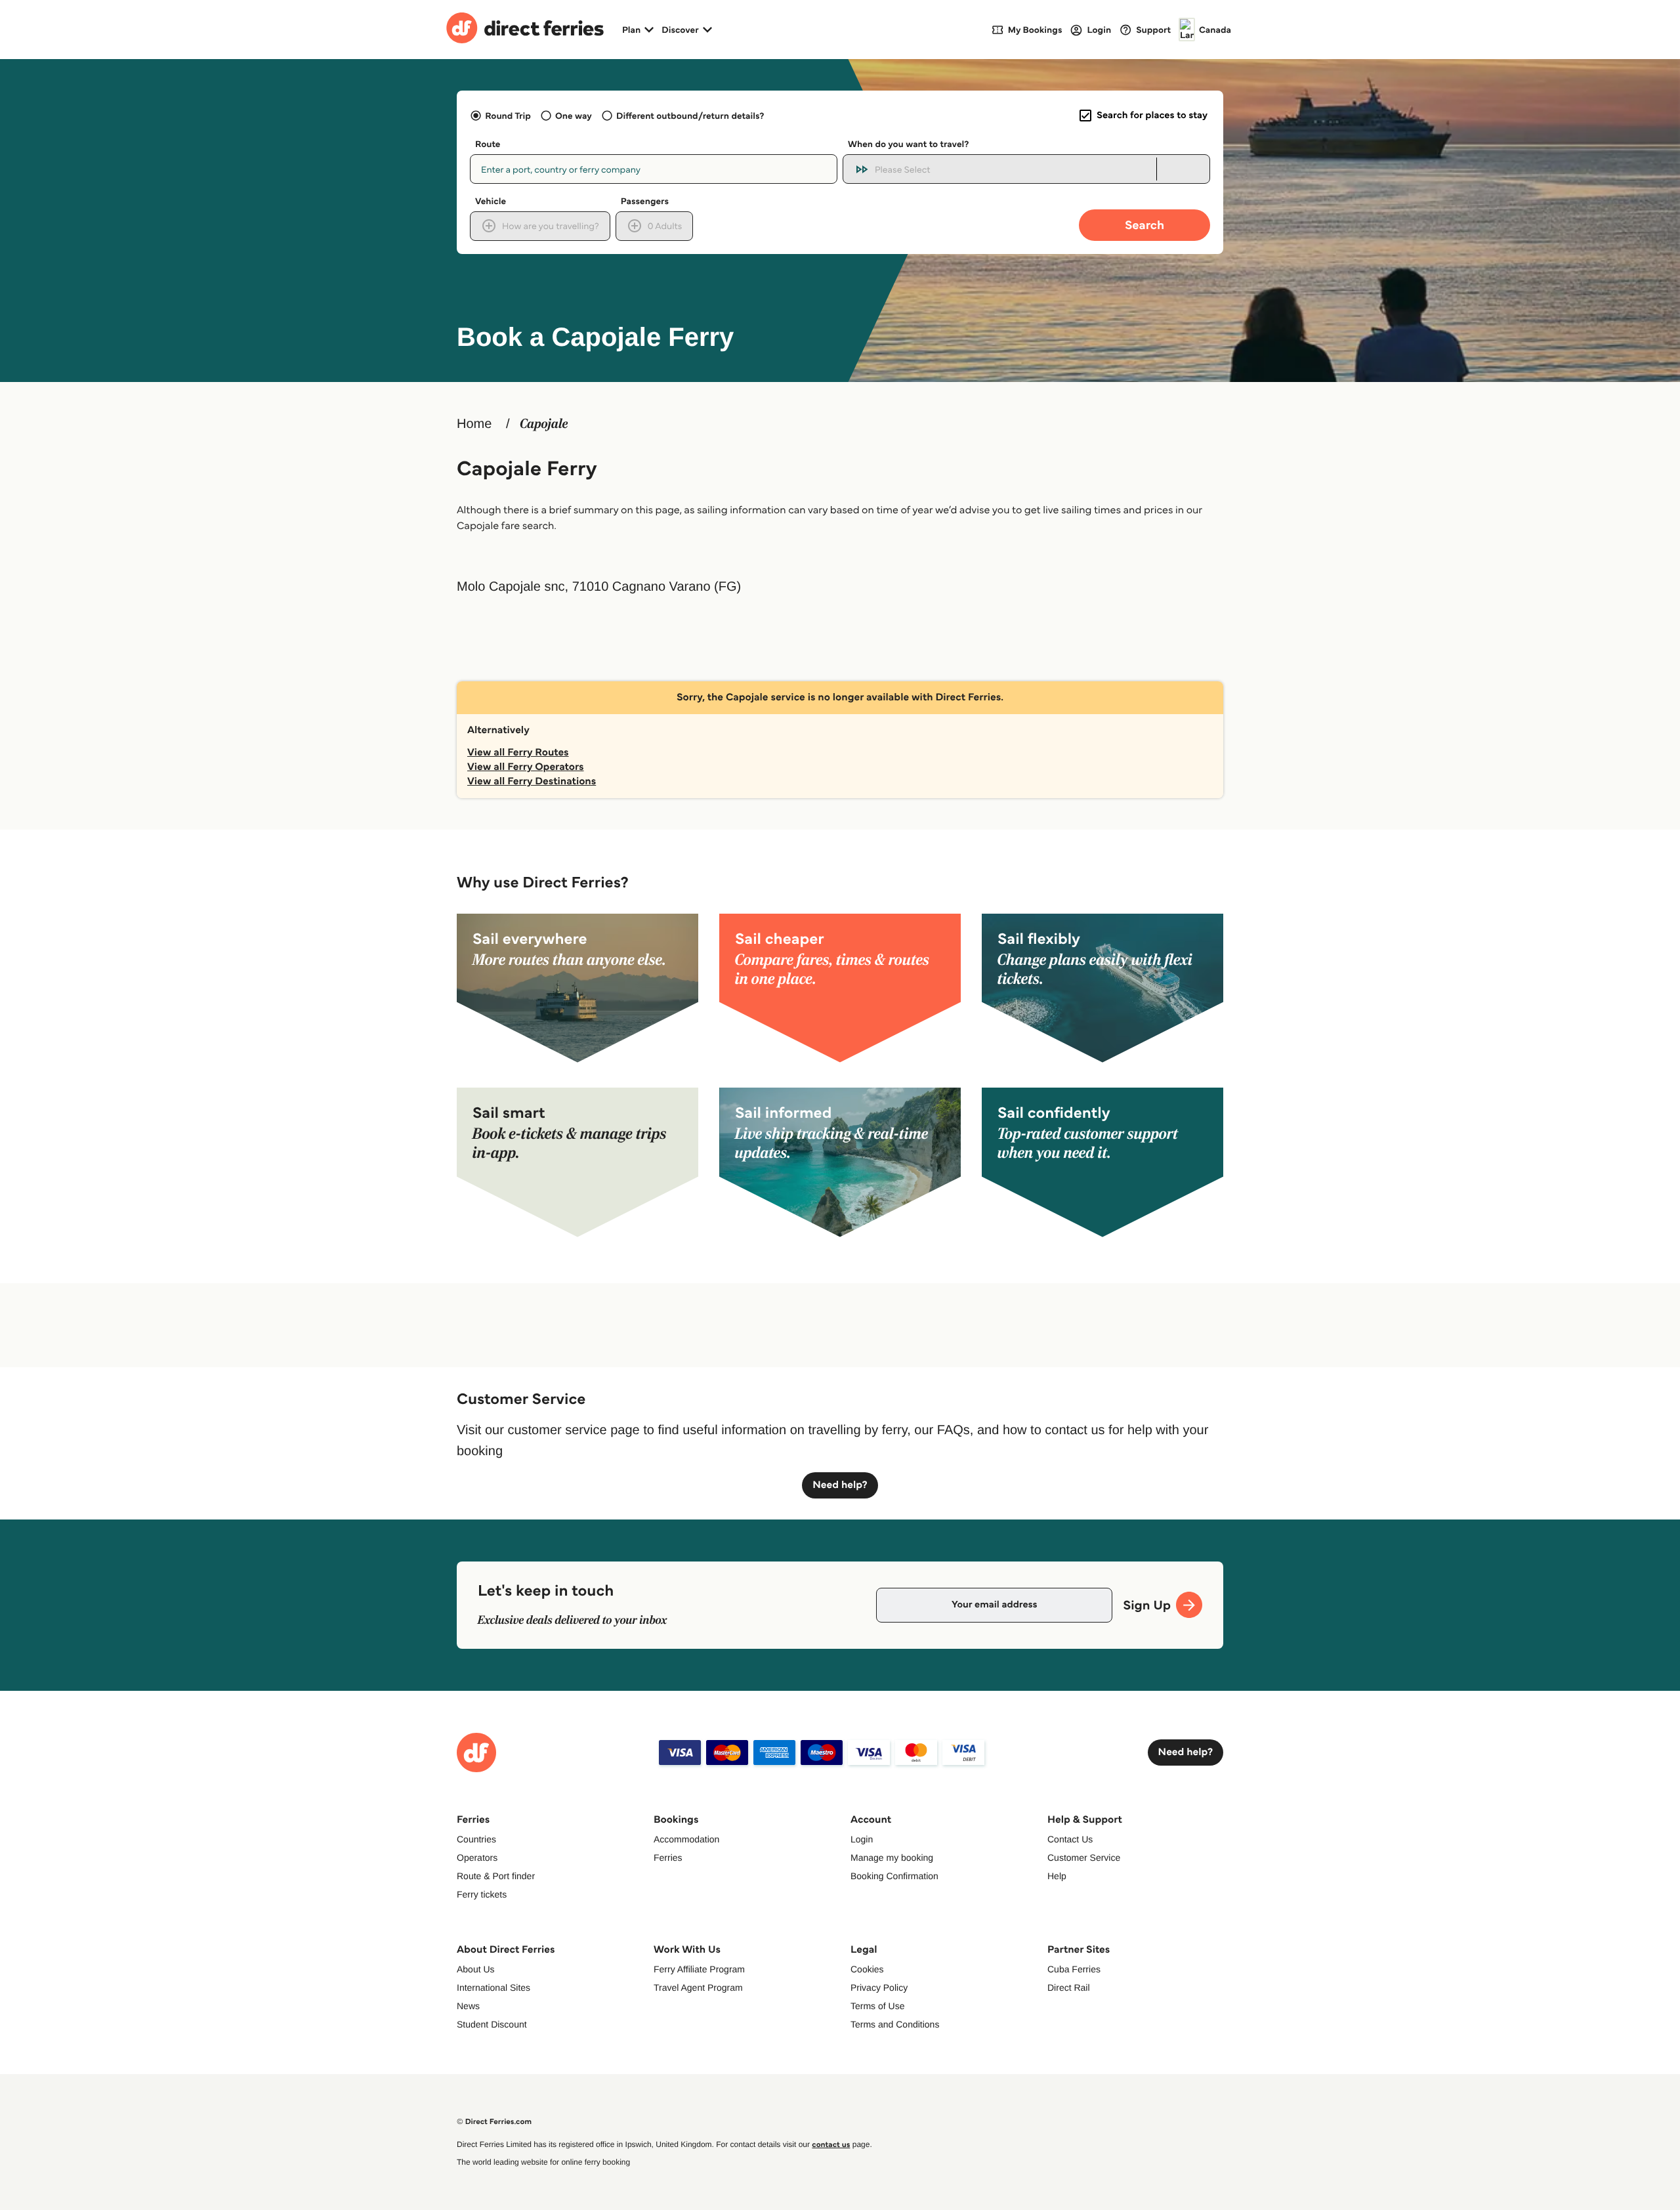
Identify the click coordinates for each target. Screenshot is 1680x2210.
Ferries (668, 1858)
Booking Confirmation (894, 1876)
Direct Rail (1069, 1987)
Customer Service (1084, 1858)
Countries (476, 1839)
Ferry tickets (482, 1894)
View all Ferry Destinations (532, 781)
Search (1144, 225)
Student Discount (492, 2024)
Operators (477, 1858)
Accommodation (686, 1839)
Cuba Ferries (1074, 1969)
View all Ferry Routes (518, 753)
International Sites (493, 1987)
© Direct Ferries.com (494, 2122)
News (468, 2006)
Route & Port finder (496, 1876)
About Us (476, 1969)
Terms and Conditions (895, 2024)
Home (474, 424)
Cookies (867, 1969)
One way (574, 116)
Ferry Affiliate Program (699, 1969)
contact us (831, 2145)
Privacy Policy (879, 1987)
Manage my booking (892, 1858)
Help (1057, 1876)
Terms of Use (877, 2006)
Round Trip (508, 116)
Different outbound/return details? (690, 116)
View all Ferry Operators (526, 767)
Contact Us (1070, 1839)
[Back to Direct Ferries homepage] (525, 30)
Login (862, 1839)
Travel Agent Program (698, 1987)
